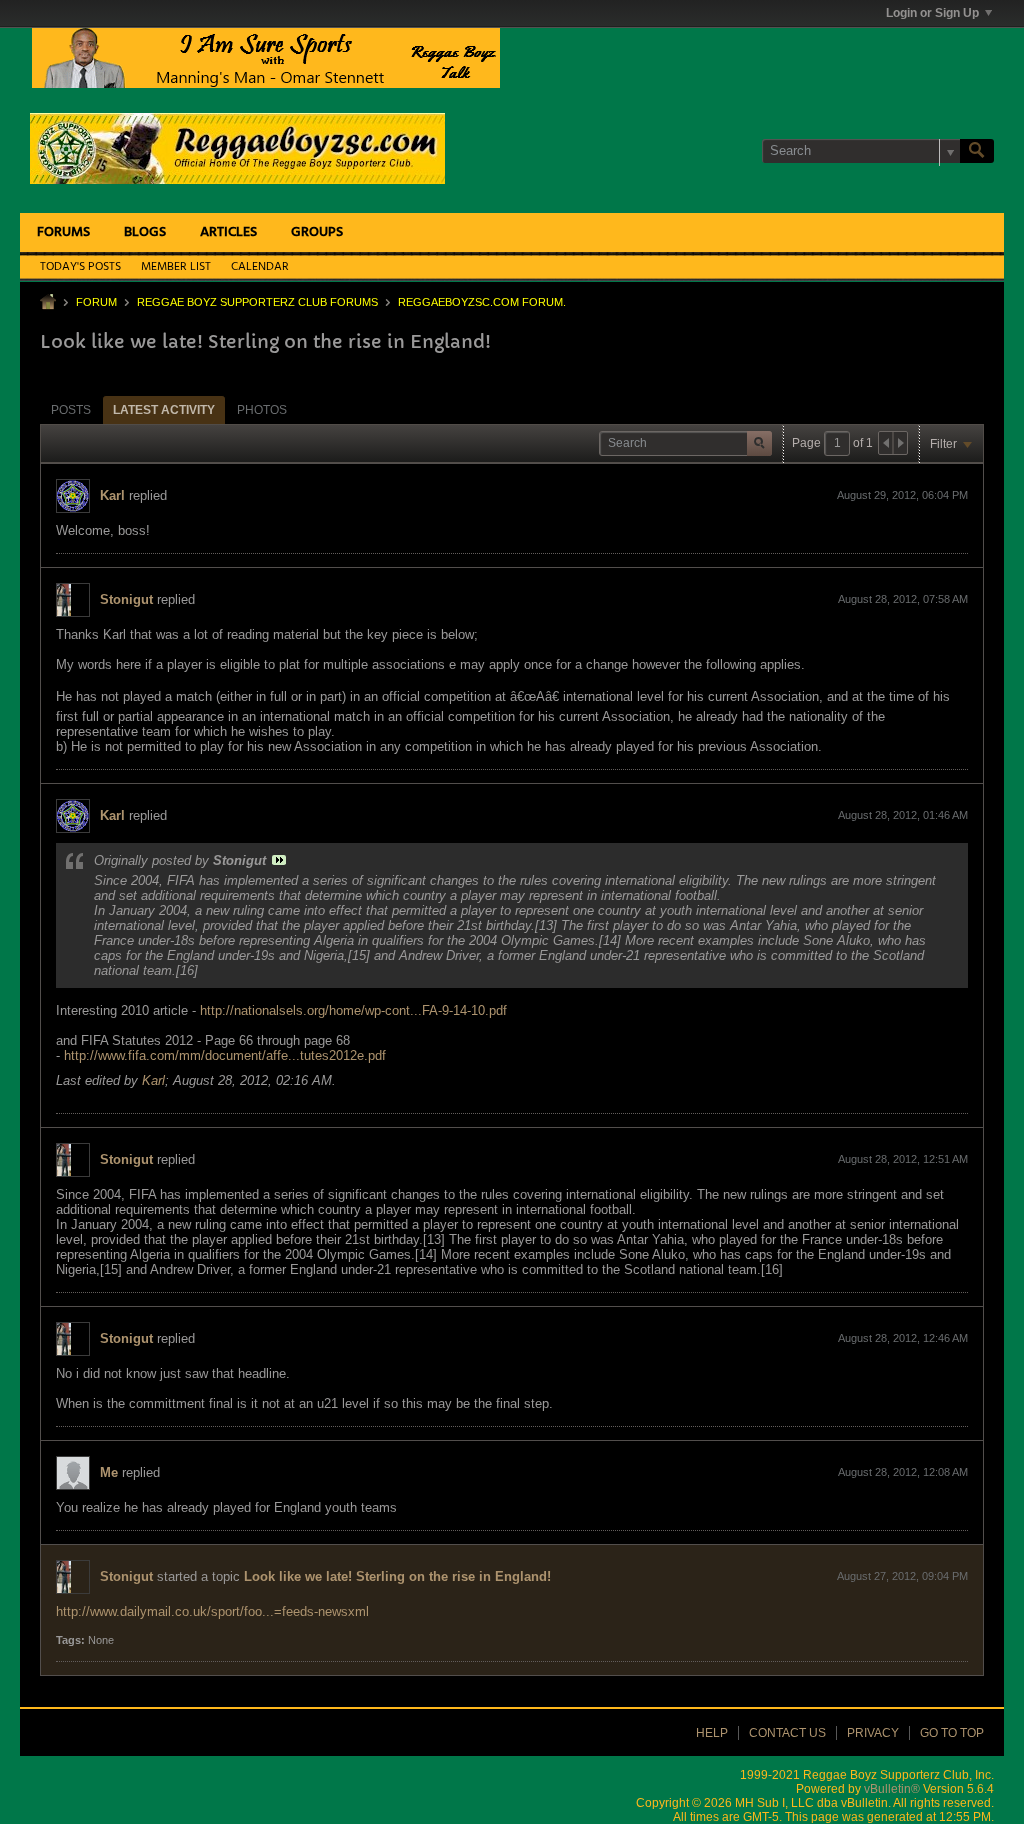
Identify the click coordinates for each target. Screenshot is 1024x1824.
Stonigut (126, 599)
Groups (317, 232)
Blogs (145, 232)
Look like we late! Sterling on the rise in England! (397, 1576)
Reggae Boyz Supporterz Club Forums (257, 302)
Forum (96, 302)
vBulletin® (892, 1789)
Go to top (952, 1733)
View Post (279, 860)
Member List (176, 267)
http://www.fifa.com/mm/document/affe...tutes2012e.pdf (225, 1055)
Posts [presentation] (71, 410)
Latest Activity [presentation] (164, 410)
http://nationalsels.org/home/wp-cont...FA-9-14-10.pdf (353, 1010)
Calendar (260, 267)
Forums (63, 232)
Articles (228, 232)
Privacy (873, 1733)
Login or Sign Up (932, 13)
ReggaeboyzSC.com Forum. (482, 302)
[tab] (71, 409)
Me (109, 1472)
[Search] (977, 151)
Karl (112, 495)
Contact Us (787, 1733)
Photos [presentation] (262, 410)
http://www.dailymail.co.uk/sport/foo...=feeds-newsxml (212, 1611)
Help (712, 1733)
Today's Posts (80, 267)
